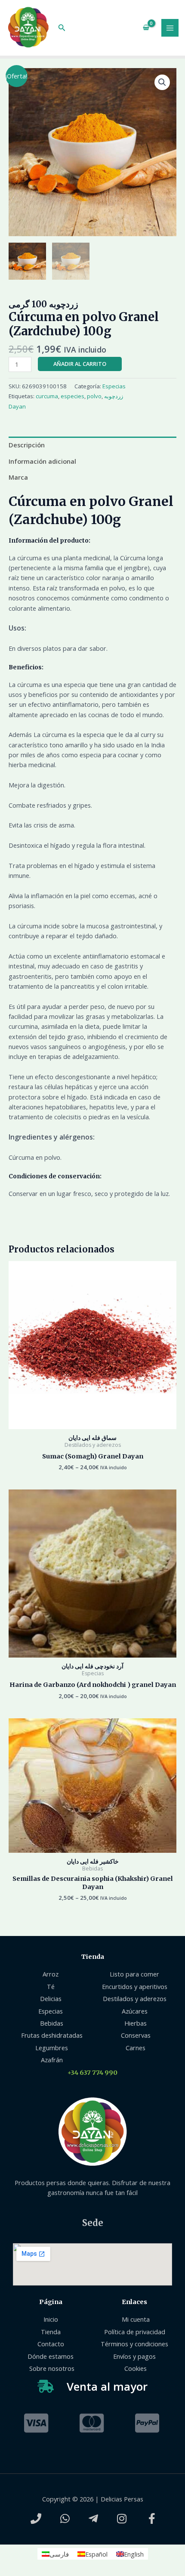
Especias (114, 386)
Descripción (27, 445)
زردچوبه (114, 396)
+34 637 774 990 (92, 2073)
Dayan (17, 406)
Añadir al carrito (80, 364)
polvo (94, 396)
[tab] (92, 445)
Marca (18, 477)
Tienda (93, 1957)
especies (72, 396)
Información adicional (42, 461)
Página (51, 2302)
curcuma (47, 396)
